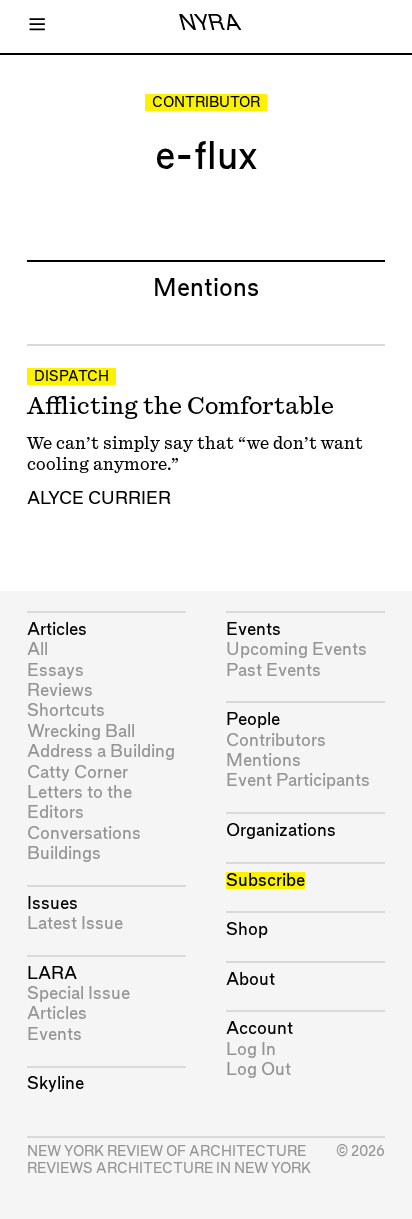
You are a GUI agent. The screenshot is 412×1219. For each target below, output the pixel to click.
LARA (52, 973)
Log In (251, 1049)
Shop (247, 929)
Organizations (281, 830)
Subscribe (265, 880)
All (37, 649)
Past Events (273, 670)
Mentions (263, 760)
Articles (57, 629)
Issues (52, 903)
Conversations (84, 833)
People (253, 719)
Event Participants (298, 780)
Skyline (55, 1083)
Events (54, 1034)
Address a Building (101, 751)
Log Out (258, 1069)
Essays (55, 670)
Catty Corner (77, 772)
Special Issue (78, 993)
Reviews (60, 690)
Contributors (276, 740)
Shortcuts (66, 710)
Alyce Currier (99, 498)
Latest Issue (75, 923)
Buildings (64, 853)
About (250, 979)
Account (259, 1028)
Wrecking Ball (81, 731)
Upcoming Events (296, 649)
